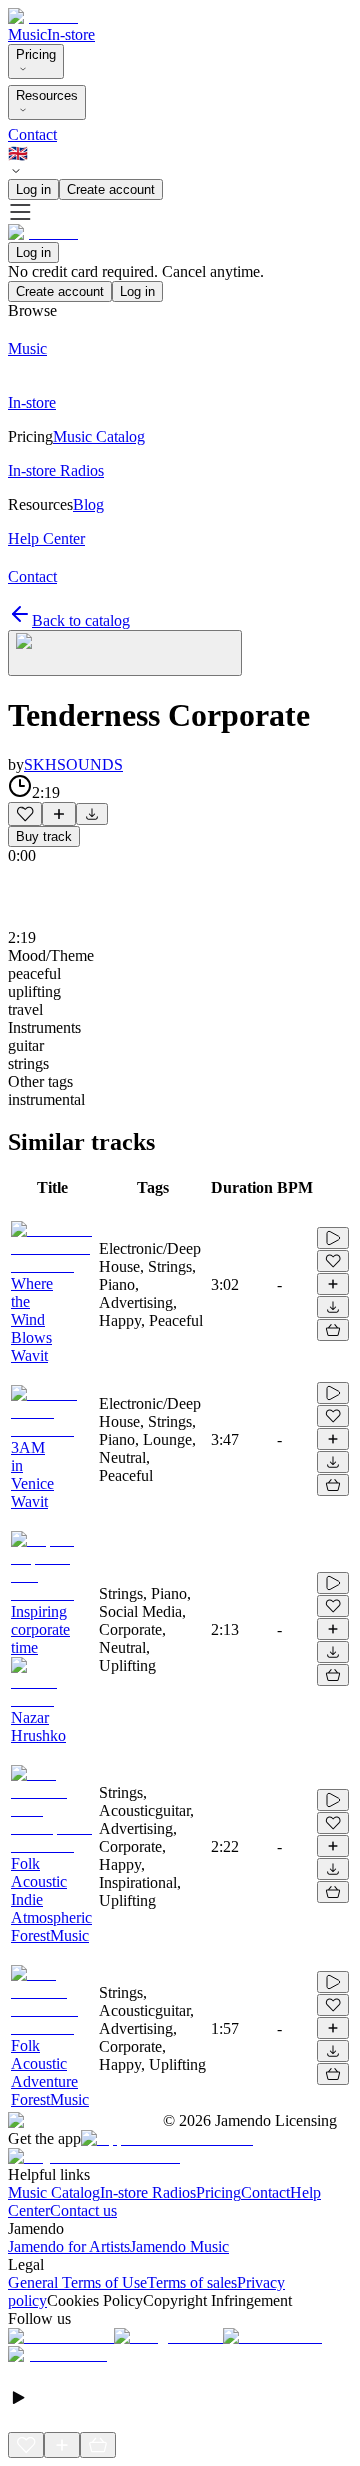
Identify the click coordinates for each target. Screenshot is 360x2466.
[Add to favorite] (25, 814)
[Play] (125, 653)
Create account (111, 189)
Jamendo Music (179, 2246)
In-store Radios (148, 2192)
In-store (71, 34)
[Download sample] (92, 814)
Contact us (83, 2210)
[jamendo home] (43, 16)
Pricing (36, 54)
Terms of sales (192, 2282)
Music (27, 34)
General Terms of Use (77, 2282)
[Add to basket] (333, 1330)
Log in (33, 189)
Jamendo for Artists (69, 2246)
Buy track (44, 836)
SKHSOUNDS (73, 764)
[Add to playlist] (59, 814)
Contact (32, 134)
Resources (47, 95)
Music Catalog (54, 2192)
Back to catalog (81, 620)
